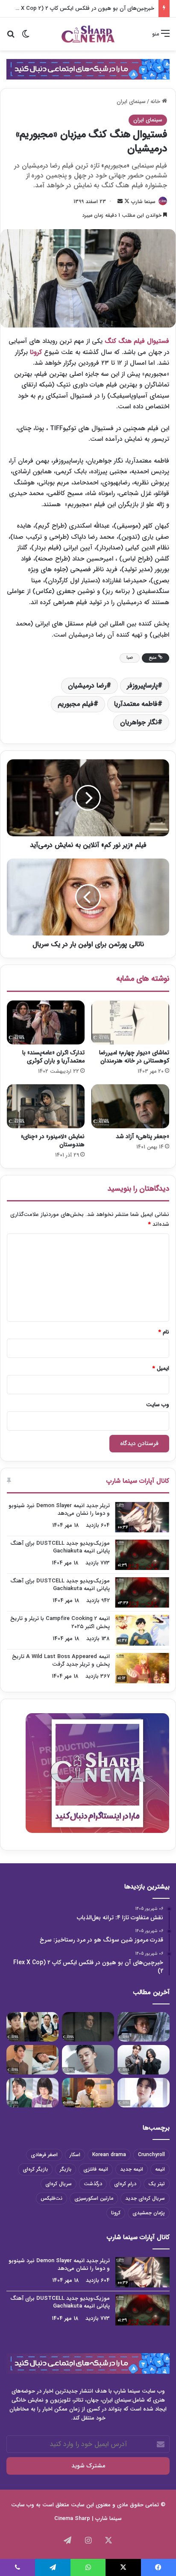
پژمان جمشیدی (149, 2213)
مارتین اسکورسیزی (94, 2198)
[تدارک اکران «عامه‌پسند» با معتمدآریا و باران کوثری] (46, 1022)
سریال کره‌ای (59, 2184)
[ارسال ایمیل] (120, 202)
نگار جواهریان (139, 722)
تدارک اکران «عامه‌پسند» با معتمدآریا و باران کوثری (53, 1057)
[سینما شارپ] (88, 69)
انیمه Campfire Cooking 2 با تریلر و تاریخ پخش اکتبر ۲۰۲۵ (60, 1622)
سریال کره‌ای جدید (145, 2198)
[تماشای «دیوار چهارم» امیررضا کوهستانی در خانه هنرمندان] (130, 1022)
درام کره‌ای (125, 2184)
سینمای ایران (131, 102)
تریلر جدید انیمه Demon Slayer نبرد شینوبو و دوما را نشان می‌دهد (59, 1509)
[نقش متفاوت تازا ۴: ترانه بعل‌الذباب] (144, 2027)
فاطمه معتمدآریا (136, 704)
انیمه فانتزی (96, 2169)
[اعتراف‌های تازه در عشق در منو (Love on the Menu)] (32, 2060)
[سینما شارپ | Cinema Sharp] (88, 34)
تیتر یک (157, 2184)
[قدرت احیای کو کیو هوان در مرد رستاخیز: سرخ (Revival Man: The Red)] (88, 2093)
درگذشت (93, 2184)
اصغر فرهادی (44, 2155)
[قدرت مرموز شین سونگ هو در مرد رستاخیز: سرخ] (88, 2027)
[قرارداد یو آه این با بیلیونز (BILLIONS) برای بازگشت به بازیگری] (88, 2060)
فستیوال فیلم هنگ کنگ (137, 341)
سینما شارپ (143, 202)
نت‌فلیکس (51, 2198)
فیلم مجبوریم (76, 704)
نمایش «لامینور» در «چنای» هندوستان (53, 1140)
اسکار (75, 2155)
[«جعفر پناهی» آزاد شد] (130, 1106)
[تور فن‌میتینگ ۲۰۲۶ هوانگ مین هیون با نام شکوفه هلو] (144, 2093)
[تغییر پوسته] (26, 37)
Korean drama (109, 2155)
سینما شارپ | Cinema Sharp (88, 2518)
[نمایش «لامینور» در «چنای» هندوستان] (46, 1106)
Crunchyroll (151, 2155)
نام (164, 1332)
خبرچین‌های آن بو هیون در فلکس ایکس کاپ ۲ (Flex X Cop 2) (80, 8)
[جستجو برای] (11, 37)
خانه (156, 102)
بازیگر (66, 2169)
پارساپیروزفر (142, 686)
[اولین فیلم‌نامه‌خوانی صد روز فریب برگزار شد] (144, 2060)
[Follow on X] (126, 202)
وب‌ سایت (158, 1405)
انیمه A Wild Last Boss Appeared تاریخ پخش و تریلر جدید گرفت (61, 1660)
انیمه (160, 2169)
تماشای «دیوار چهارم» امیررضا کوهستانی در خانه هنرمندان (134, 1057)
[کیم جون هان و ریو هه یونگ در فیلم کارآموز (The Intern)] (32, 2093)
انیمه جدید (132, 2169)
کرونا (36, 352)
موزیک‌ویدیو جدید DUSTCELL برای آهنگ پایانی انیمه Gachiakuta (60, 1547)
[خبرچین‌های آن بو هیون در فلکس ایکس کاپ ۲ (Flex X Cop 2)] (32, 2027)
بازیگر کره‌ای (35, 2169)
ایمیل (161, 1368)
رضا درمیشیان (87, 686)
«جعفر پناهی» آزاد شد (142, 1136)
